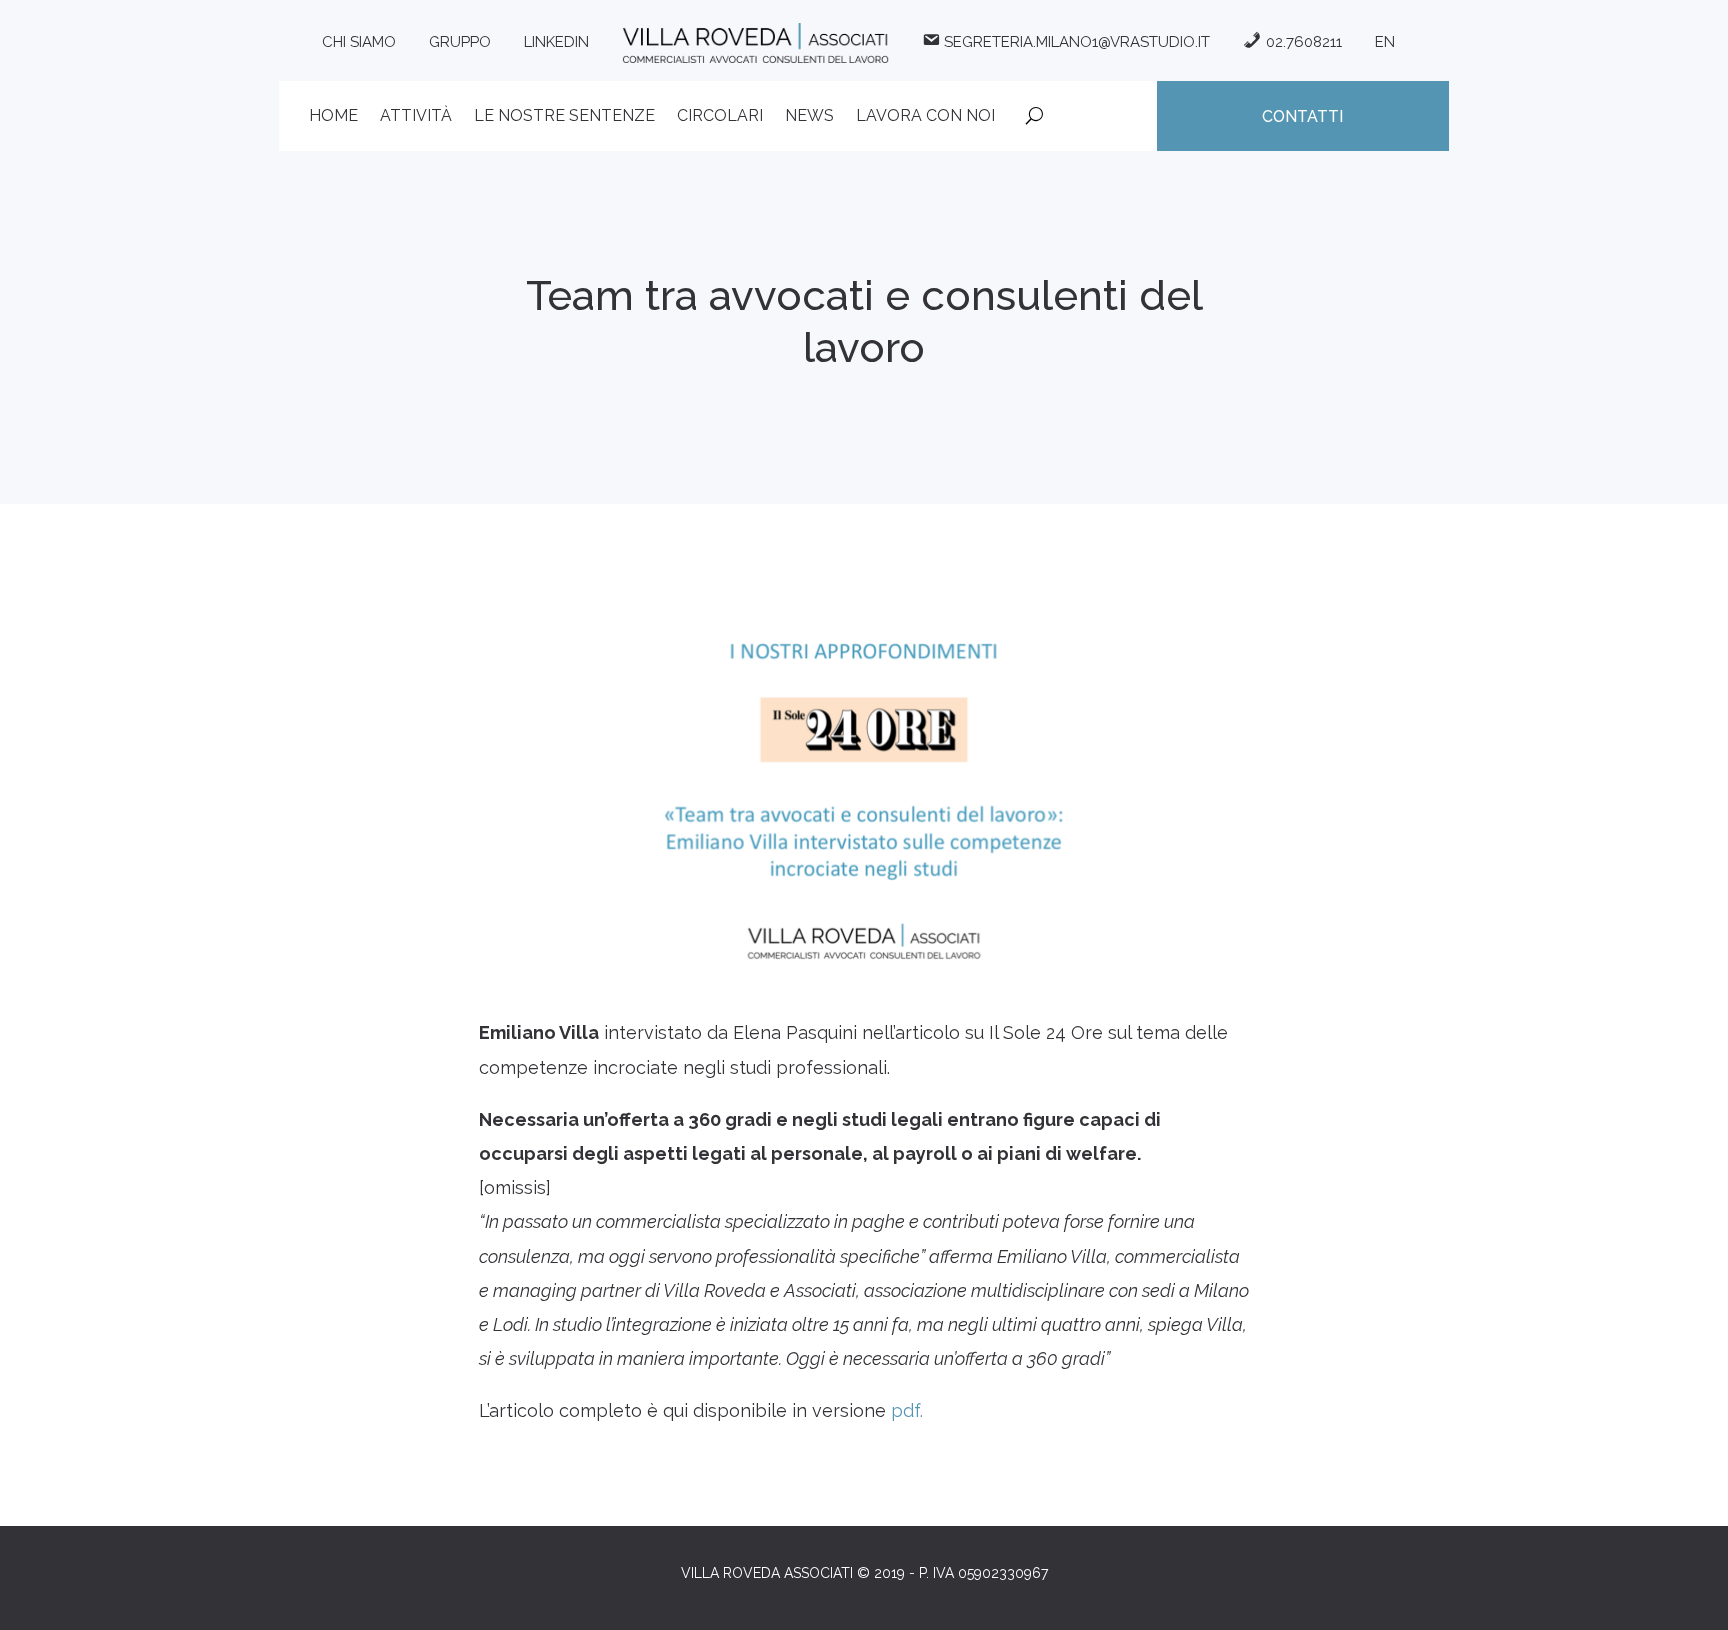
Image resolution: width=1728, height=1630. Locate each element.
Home (333, 117)
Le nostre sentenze (564, 117)
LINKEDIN (556, 42)
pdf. (907, 1410)
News (809, 117)
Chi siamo (359, 42)
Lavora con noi (925, 117)
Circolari (720, 117)
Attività (416, 117)
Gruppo (460, 42)
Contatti (1302, 116)
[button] (1685, 1602)
